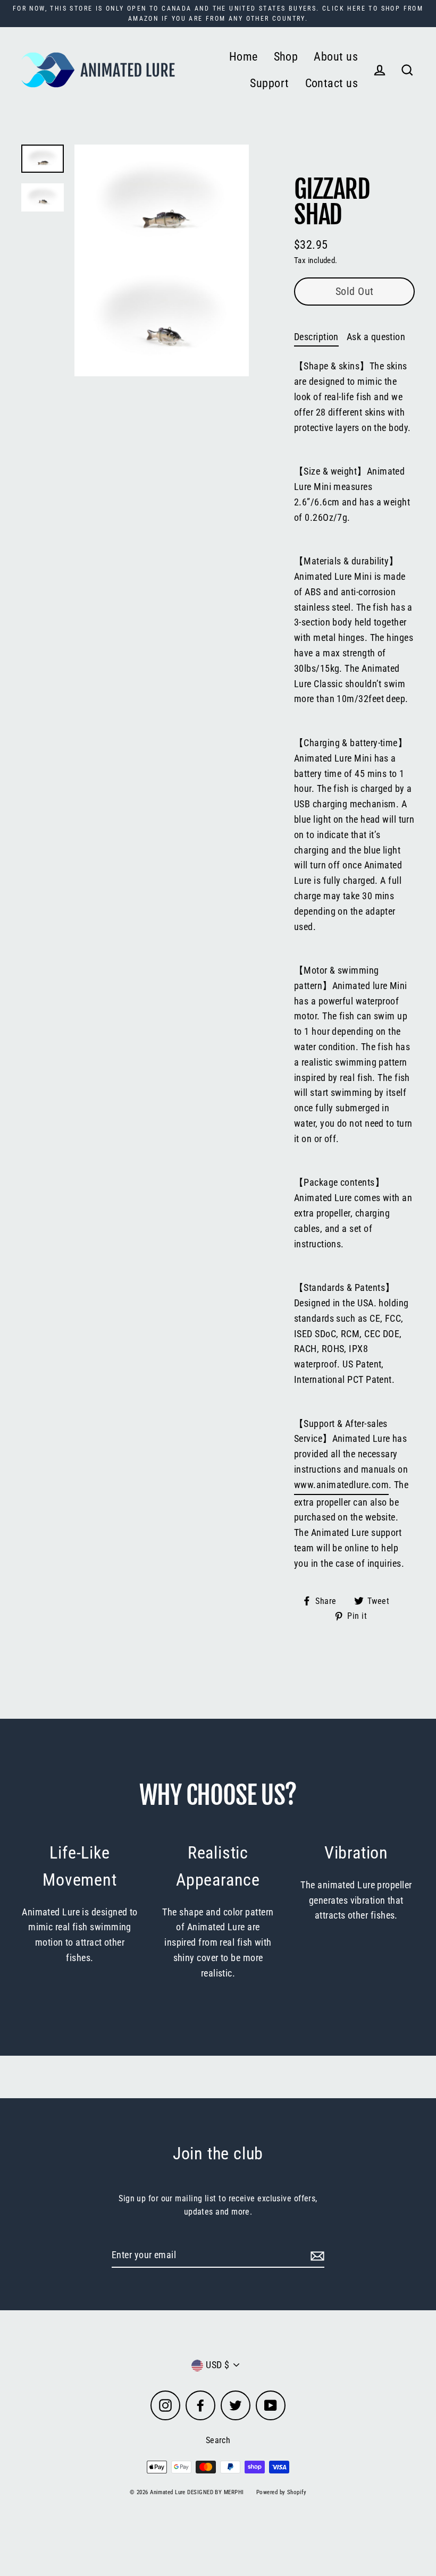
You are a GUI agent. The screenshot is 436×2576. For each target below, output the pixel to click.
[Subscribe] (316, 2256)
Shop (286, 57)
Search (218, 2440)
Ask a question (376, 337)
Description (316, 337)
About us (336, 57)
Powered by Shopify (281, 2492)
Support (269, 83)
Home (244, 57)
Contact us (332, 83)
